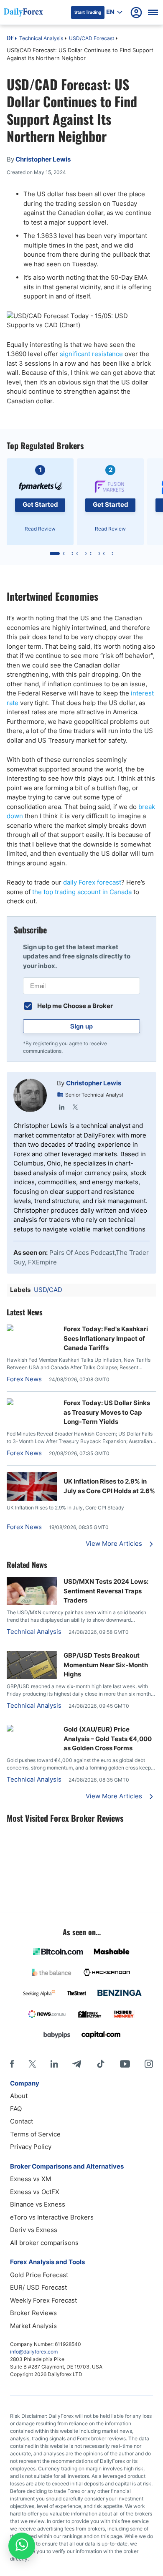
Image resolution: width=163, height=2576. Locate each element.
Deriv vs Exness (34, 2230)
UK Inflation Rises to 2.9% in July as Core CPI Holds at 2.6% (109, 1486)
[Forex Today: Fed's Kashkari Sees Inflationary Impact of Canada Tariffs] (32, 1329)
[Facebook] (12, 2064)
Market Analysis (33, 2326)
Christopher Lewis (94, 1083)
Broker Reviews (33, 2313)
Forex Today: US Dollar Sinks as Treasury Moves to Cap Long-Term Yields (107, 1412)
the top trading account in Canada (82, 892)
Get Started (40, 504)
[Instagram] (149, 2064)
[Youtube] (125, 2064)
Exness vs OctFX (35, 2192)
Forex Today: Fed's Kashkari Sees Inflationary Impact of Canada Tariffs (106, 1338)
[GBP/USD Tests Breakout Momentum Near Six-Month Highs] (32, 1677)
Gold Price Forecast (39, 2275)
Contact (22, 2121)
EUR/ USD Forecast (38, 2287)
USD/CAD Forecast (92, 38)
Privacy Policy (31, 2147)
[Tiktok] (101, 2064)
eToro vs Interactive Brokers (52, 2217)
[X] (32, 2064)
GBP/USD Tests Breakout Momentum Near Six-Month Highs (106, 1665)
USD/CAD (48, 1290)
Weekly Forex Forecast (43, 2300)
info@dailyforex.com (34, 2352)
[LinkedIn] (62, 1107)
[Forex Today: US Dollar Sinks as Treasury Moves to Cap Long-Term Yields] (32, 1403)
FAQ (16, 2109)
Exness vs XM (31, 2179)
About (19, 2096)
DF (10, 39)
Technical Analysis (41, 38)
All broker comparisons (44, 2243)
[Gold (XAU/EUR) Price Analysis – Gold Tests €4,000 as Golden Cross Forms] (32, 1729)
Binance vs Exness (38, 2204)
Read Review (40, 529)
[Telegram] (77, 2064)
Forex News (24, 1379)
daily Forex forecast (92, 882)
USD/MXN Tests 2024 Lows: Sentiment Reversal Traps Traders (106, 1591)
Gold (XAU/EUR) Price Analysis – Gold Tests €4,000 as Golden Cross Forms (108, 1739)
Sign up (81, 1026)
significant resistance (91, 354)
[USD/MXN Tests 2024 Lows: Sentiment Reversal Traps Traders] (32, 1603)
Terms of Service (35, 2134)
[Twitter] (75, 1107)
